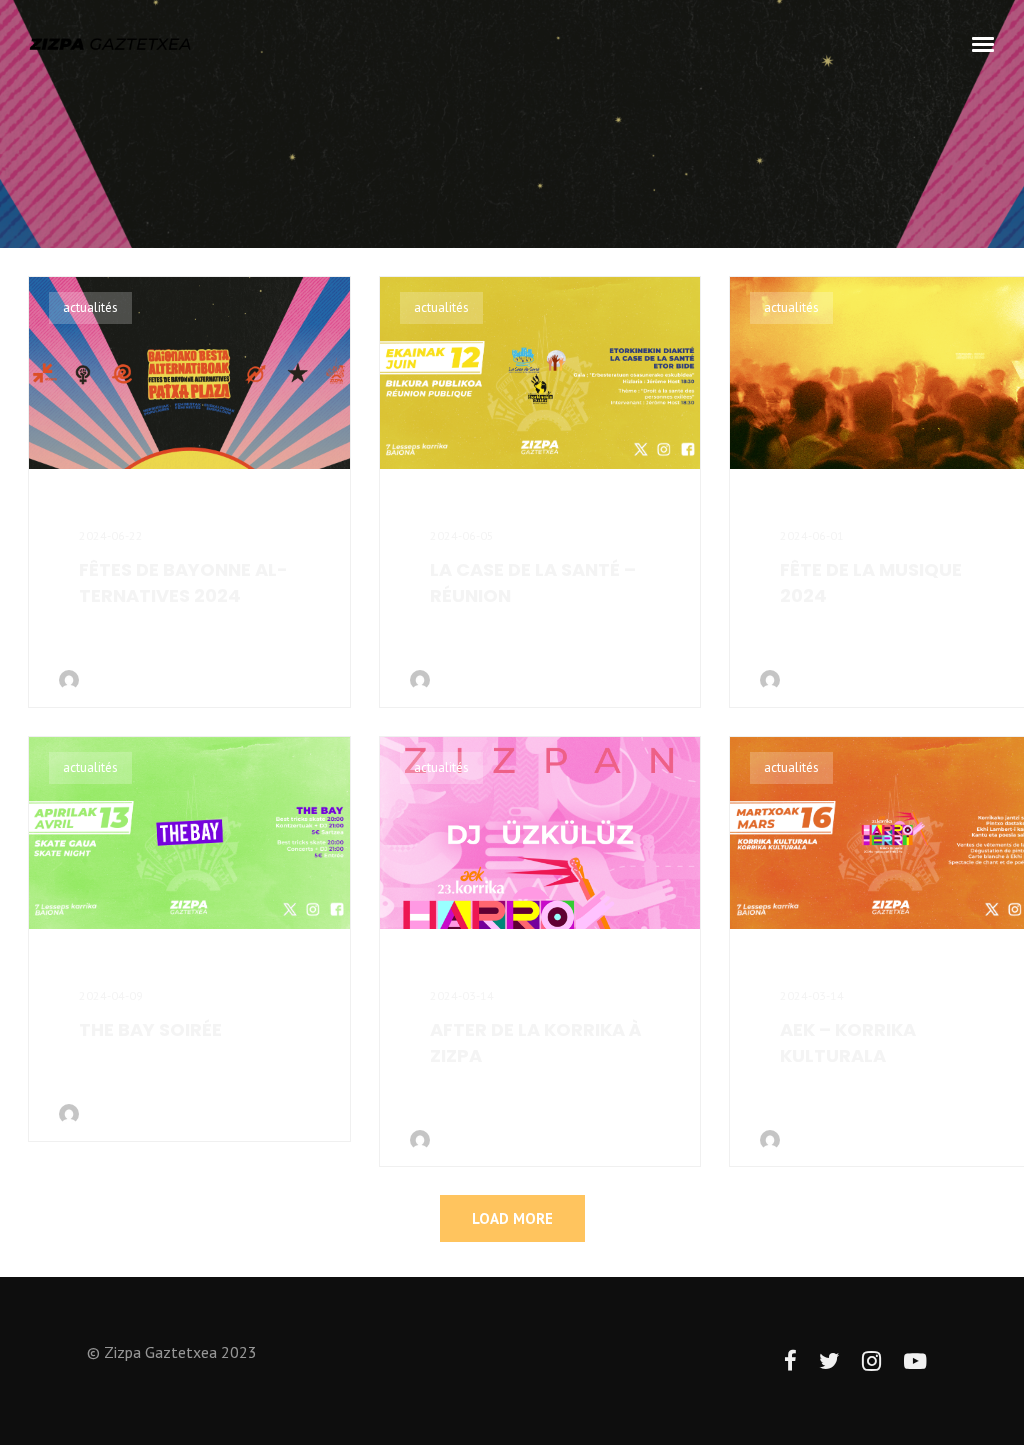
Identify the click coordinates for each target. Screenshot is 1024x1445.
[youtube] (915, 1372)
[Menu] (984, 43)
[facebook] (790, 1361)
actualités (90, 307)
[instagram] (871, 1361)
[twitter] (829, 1361)
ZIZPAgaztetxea (131, 678)
